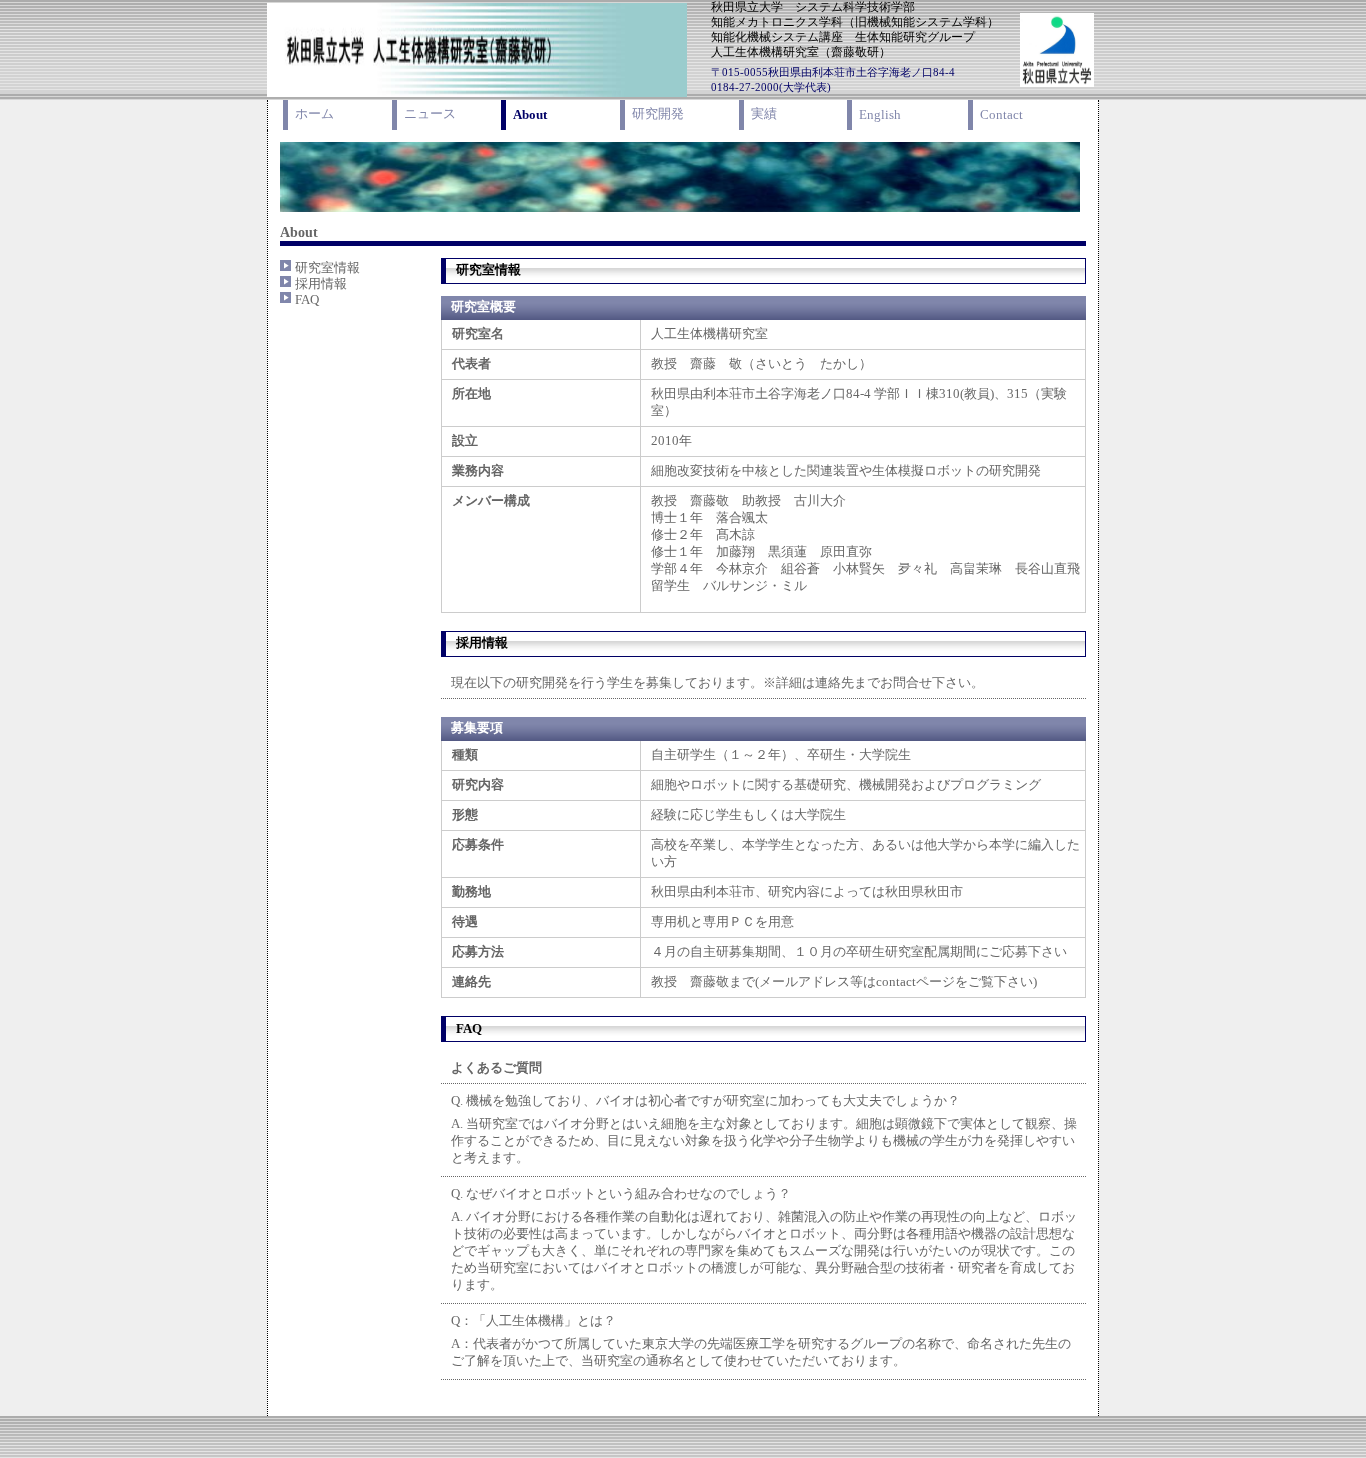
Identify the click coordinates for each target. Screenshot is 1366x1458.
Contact (1001, 114)
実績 (764, 113)
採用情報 (321, 283)
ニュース (430, 113)
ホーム (314, 113)
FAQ (307, 299)
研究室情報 (327, 267)
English (880, 114)
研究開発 (658, 113)
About (530, 114)
